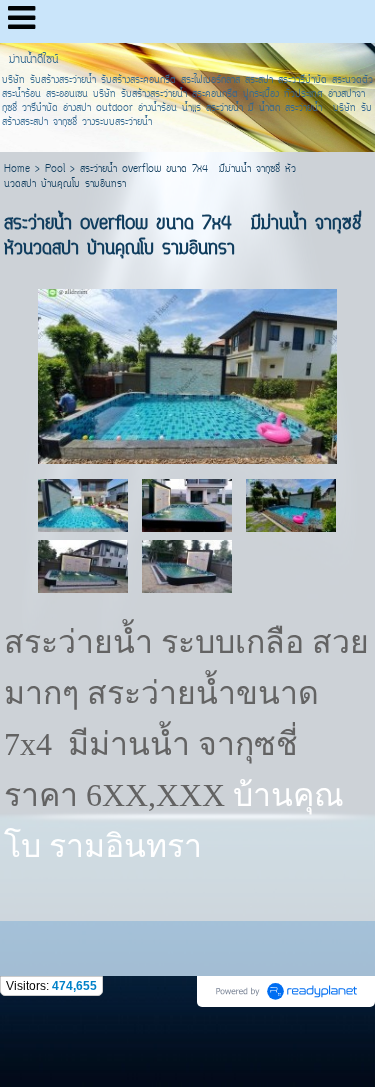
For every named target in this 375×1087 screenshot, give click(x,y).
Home (17, 169)
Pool (55, 169)
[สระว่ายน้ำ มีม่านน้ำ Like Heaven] (187, 504)
